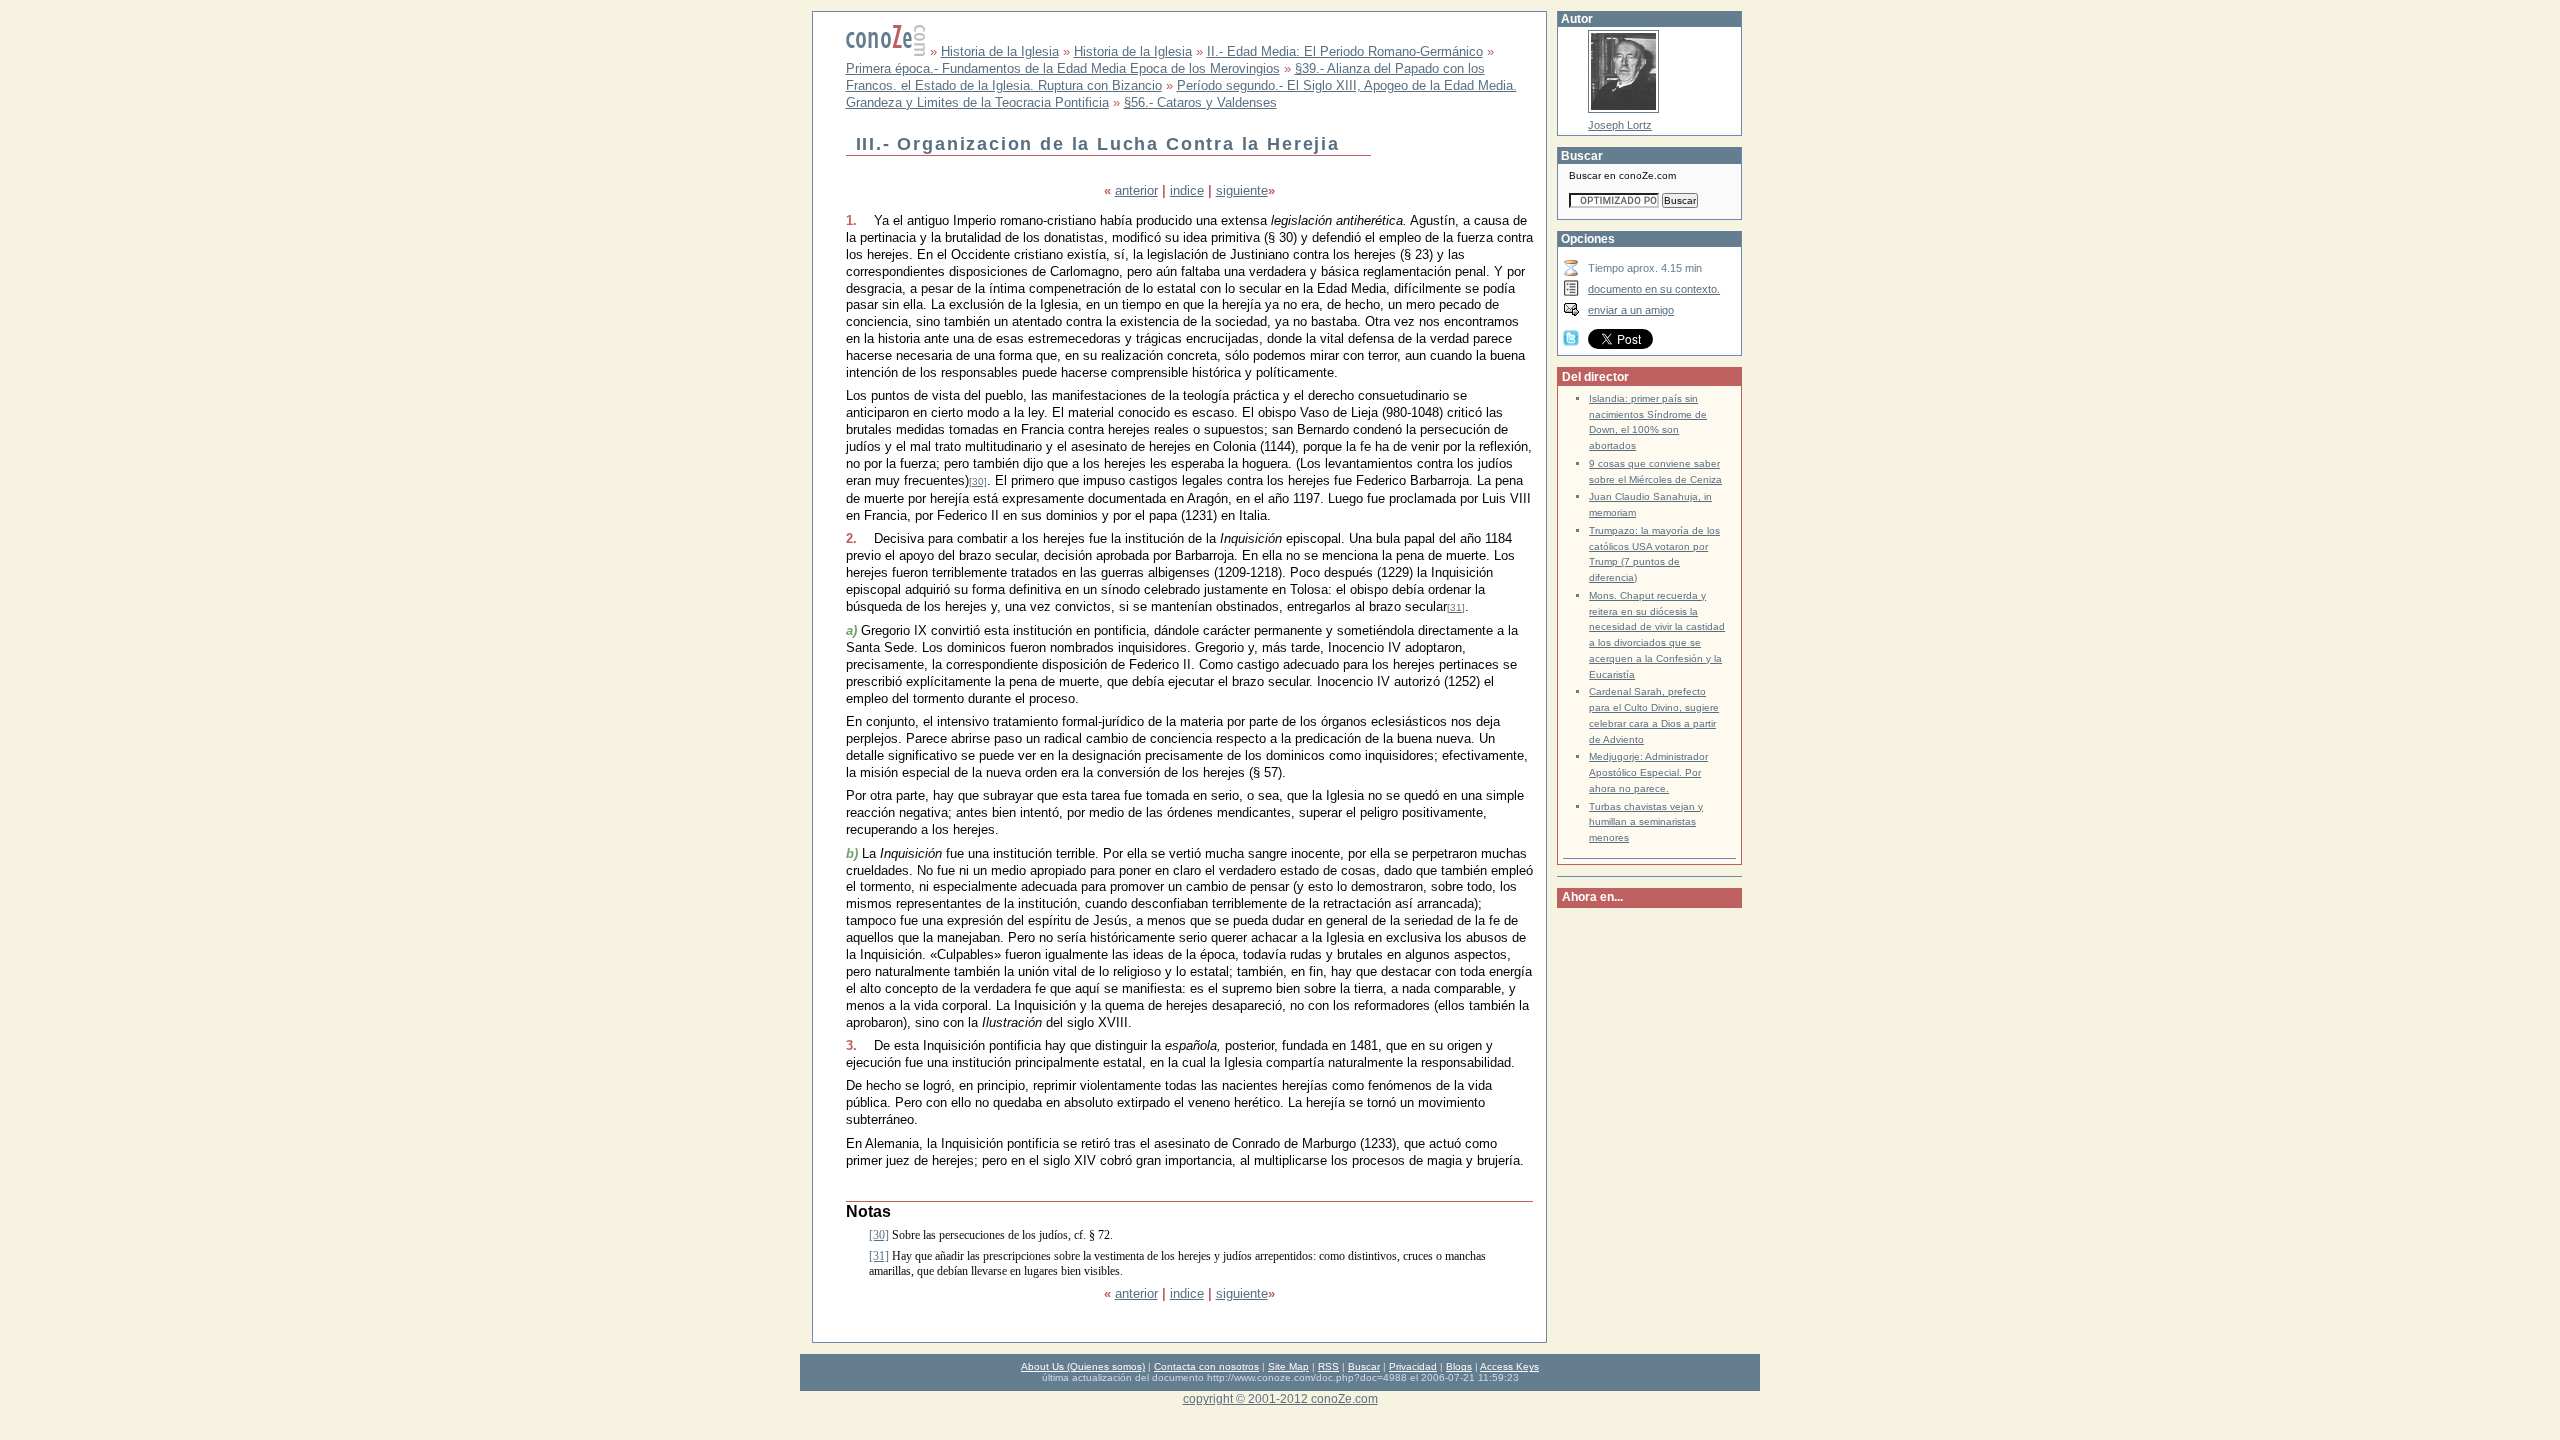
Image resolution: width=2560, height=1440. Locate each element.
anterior (1136, 190)
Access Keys (1509, 1366)
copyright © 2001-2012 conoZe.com (1280, 1398)
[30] (978, 481)
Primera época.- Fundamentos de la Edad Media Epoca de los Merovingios (1063, 68)
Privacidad (1413, 1366)
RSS (1328, 1366)
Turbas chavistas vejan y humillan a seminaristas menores (1646, 822)
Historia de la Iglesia (1000, 51)
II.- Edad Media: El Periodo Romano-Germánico (1345, 51)
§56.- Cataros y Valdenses (1200, 102)
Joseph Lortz (1620, 125)
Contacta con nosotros (1206, 1366)
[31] (1456, 607)
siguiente (1242, 190)
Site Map (1288, 1366)
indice (1187, 190)
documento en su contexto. (1654, 289)
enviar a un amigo (1631, 310)
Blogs (1459, 1366)
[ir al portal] (886, 51)
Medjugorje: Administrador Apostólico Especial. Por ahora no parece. (1648, 772)
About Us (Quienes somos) (1083, 1366)
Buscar (1364, 1366)
